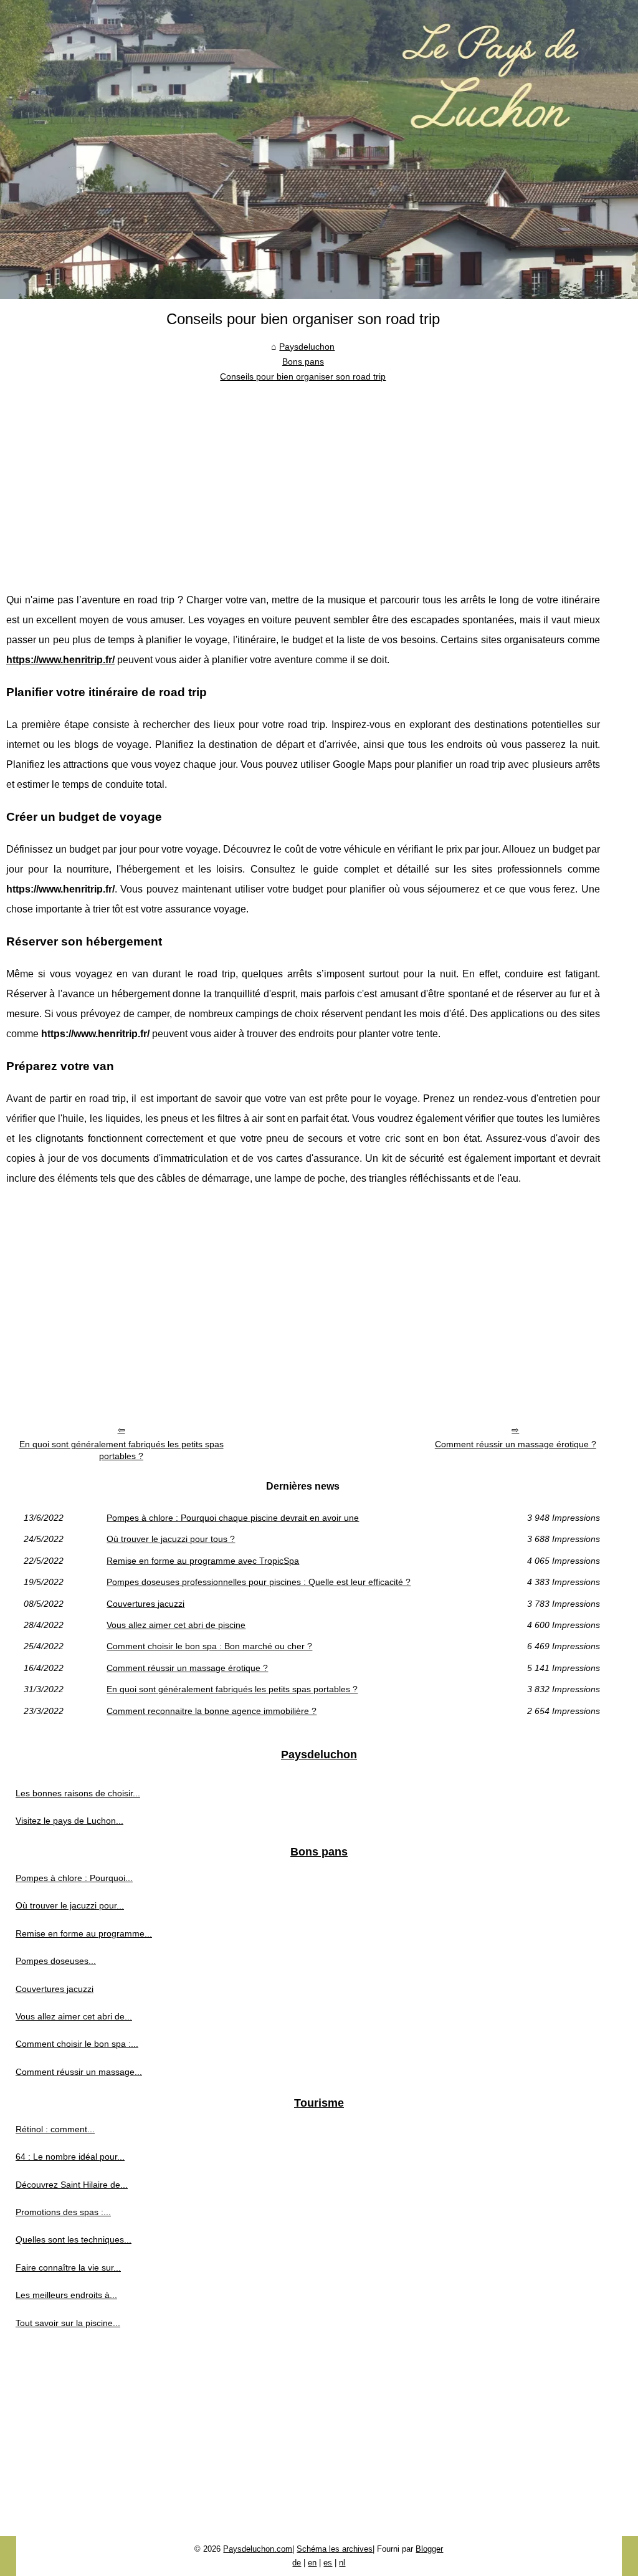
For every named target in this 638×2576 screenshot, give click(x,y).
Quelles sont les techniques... (74, 2239)
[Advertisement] (303, 478)
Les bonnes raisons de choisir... (78, 1793)
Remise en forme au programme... (84, 1933)
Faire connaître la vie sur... (68, 2267)
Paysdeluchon (307, 347)
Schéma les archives (335, 2549)
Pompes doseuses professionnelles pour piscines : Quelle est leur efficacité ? (259, 1582)
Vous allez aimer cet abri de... (74, 2016)
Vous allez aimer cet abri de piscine (176, 1625)
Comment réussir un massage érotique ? (516, 1444)
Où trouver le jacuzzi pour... (70, 1905)
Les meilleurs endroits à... (66, 2295)
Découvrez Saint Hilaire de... (72, 2185)
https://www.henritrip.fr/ (60, 660)
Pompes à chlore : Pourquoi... (74, 1878)
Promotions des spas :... (63, 2212)
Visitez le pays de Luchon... (69, 1821)
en (312, 2563)
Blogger (429, 2549)
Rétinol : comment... (55, 2129)
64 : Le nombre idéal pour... (70, 2157)
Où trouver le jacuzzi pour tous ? (171, 1539)
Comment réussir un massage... (79, 2072)
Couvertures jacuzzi (145, 1604)
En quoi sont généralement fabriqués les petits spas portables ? (121, 1450)
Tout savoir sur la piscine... (68, 2323)
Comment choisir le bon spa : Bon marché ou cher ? (209, 1646)
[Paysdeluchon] (319, 150)
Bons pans (303, 362)
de (297, 2563)
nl (342, 2563)
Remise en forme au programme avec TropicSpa (203, 1561)
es (328, 2563)
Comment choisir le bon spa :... (77, 2044)
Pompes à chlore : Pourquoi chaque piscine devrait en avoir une (233, 1518)
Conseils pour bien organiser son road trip (303, 376)
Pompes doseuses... (56, 1961)
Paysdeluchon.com (258, 2549)
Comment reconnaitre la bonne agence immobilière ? (212, 1711)
